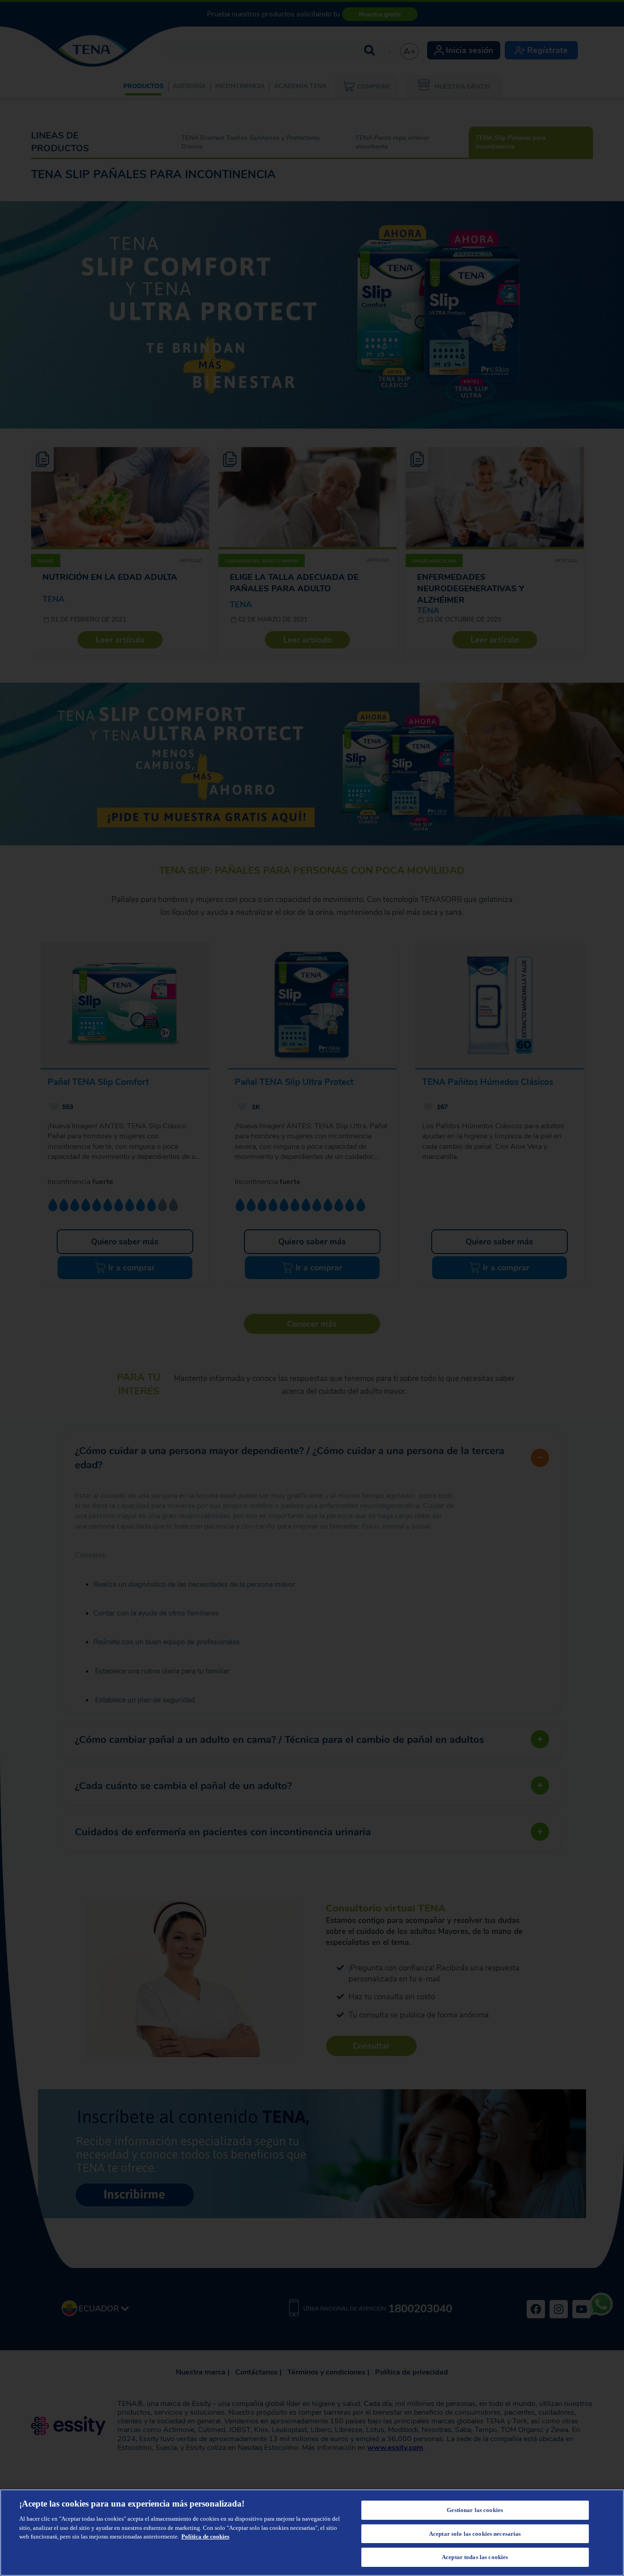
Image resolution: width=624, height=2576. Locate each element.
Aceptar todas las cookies (475, 2557)
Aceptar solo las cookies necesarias (475, 2534)
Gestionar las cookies (475, 2510)
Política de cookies (205, 2536)
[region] (312, 2533)
